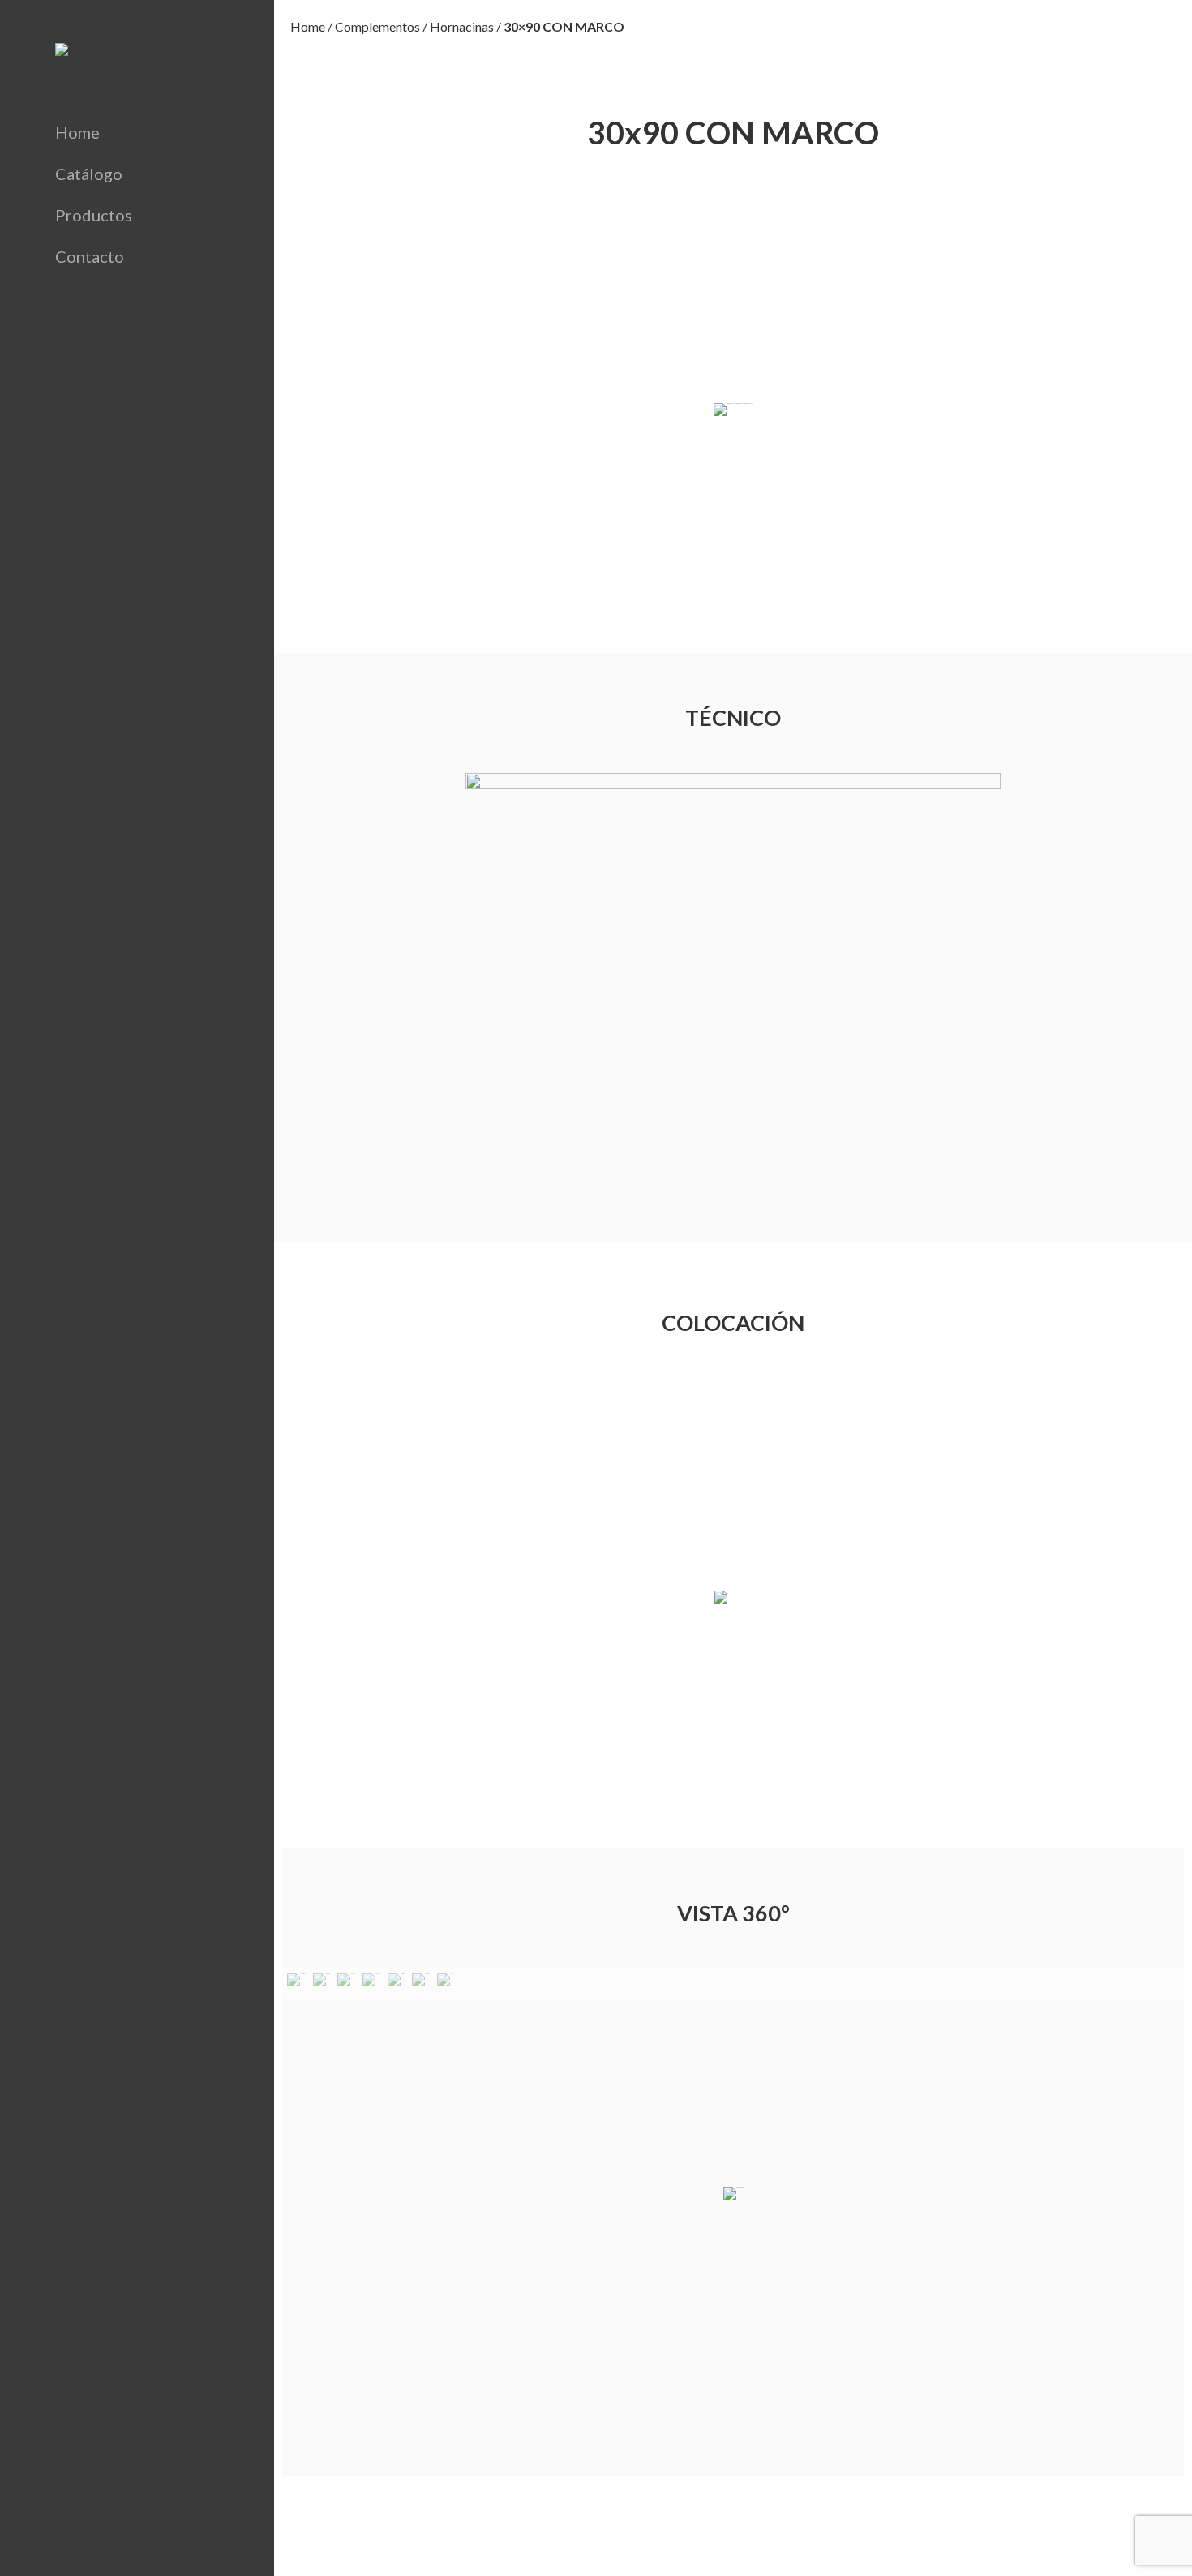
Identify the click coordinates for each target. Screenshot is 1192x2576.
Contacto (90, 256)
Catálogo (89, 174)
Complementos (377, 26)
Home (77, 132)
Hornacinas (462, 26)
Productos (94, 215)
